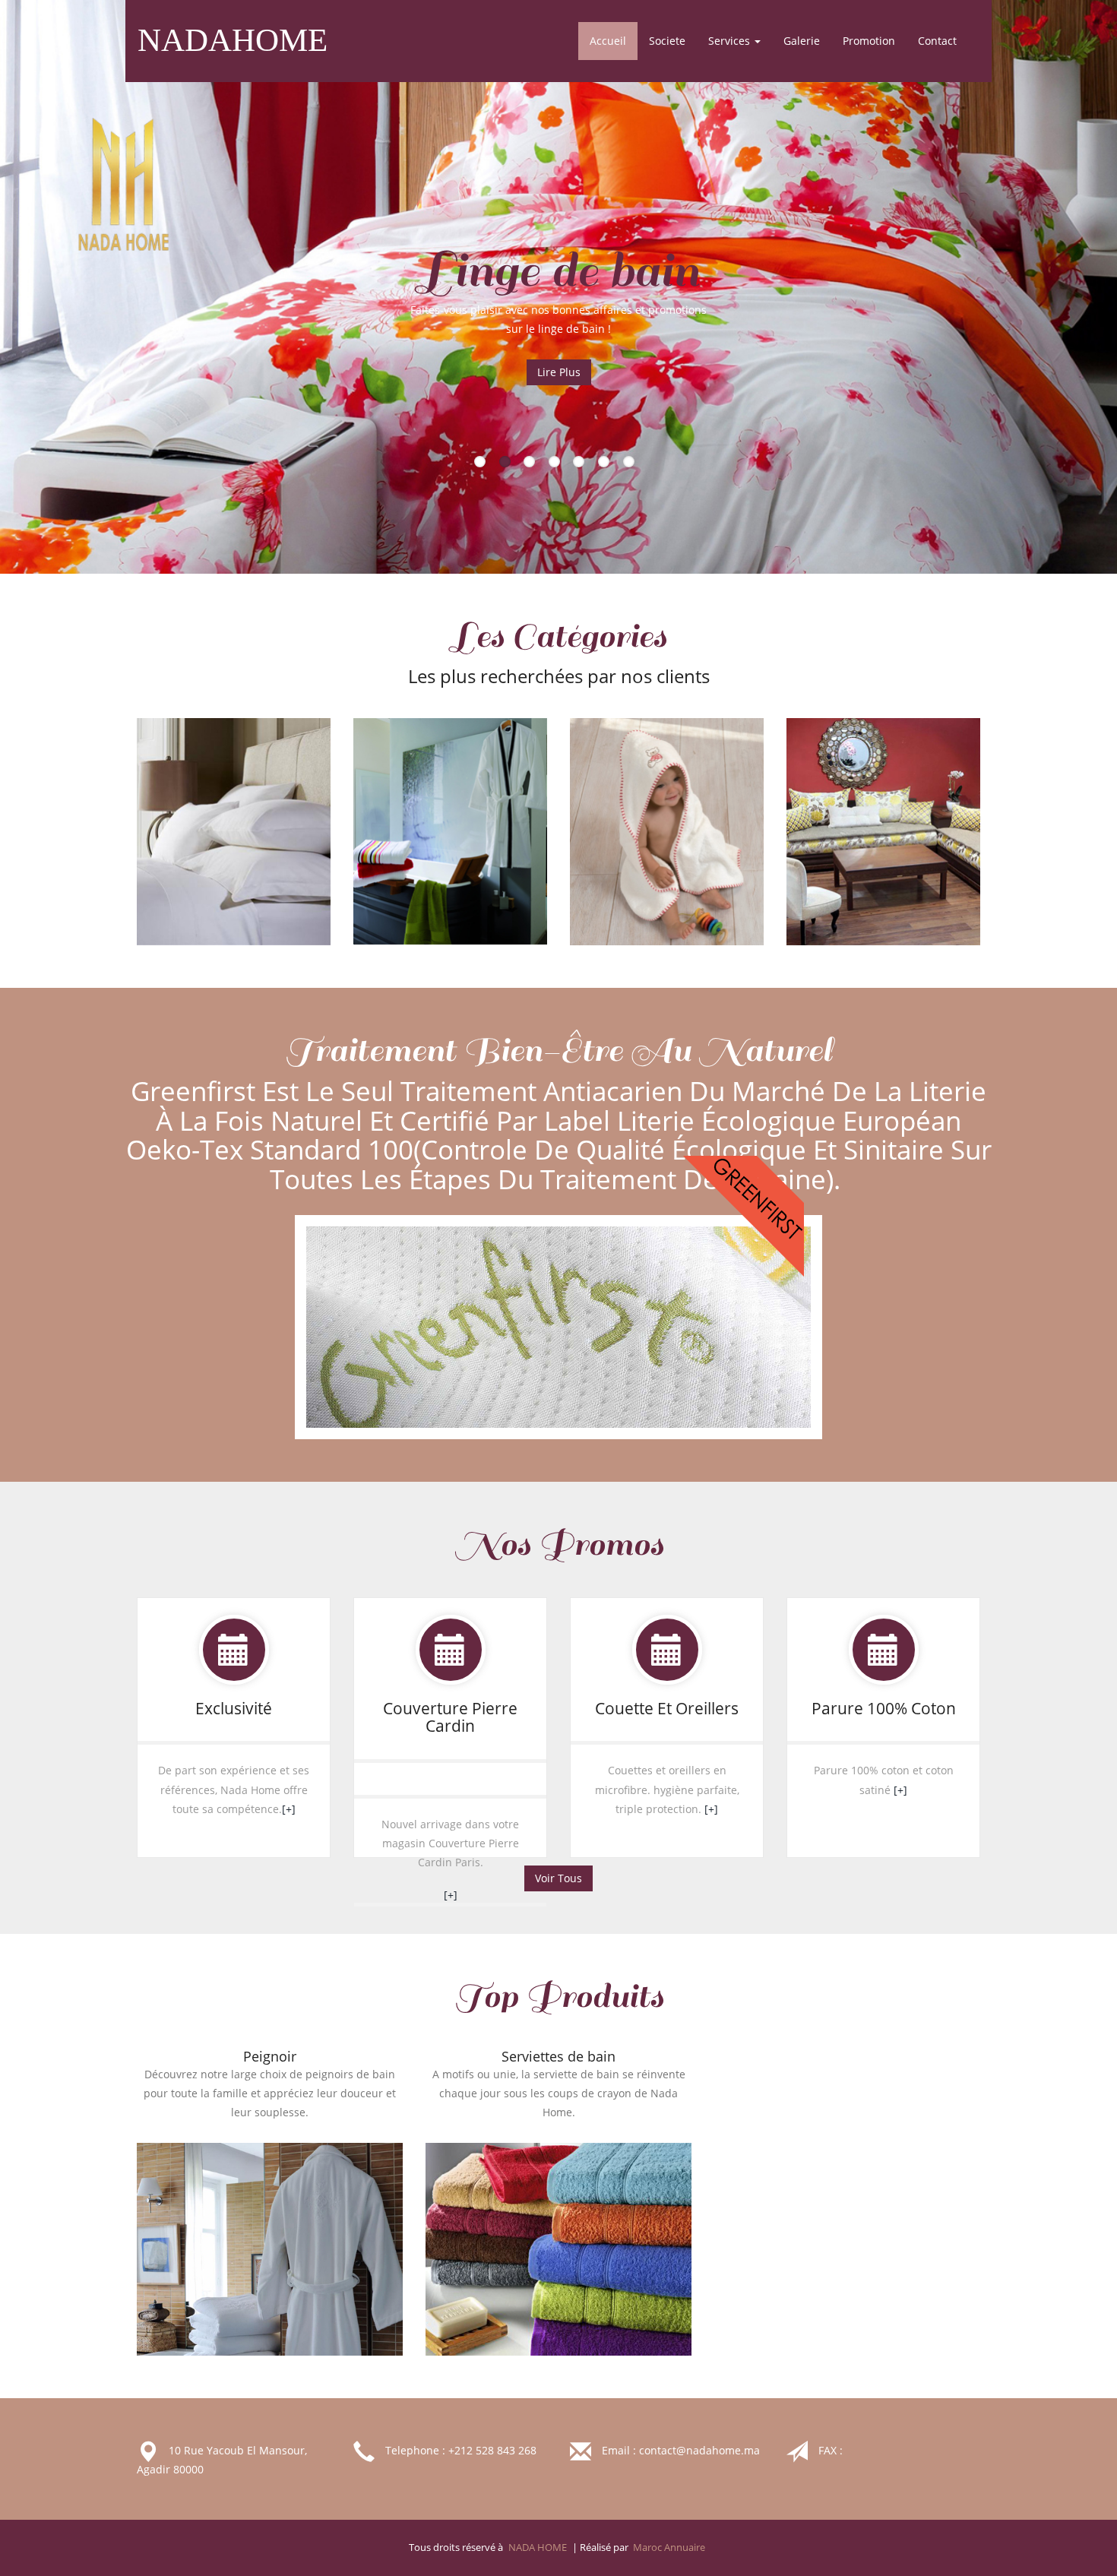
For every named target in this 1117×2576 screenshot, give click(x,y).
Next (980, 319)
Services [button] (731, 41)
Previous (137, 319)
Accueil (614, 40)
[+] (289, 1809)
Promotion (869, 41)
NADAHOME (233, 40)
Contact (937, 41)
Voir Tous (558, 1878)
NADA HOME (538, 2548)
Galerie (802, 41)
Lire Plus (559, 372)
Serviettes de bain (558, 2056)
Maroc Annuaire (669, 2548)
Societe (667, 41)
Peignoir (270, 2056)
